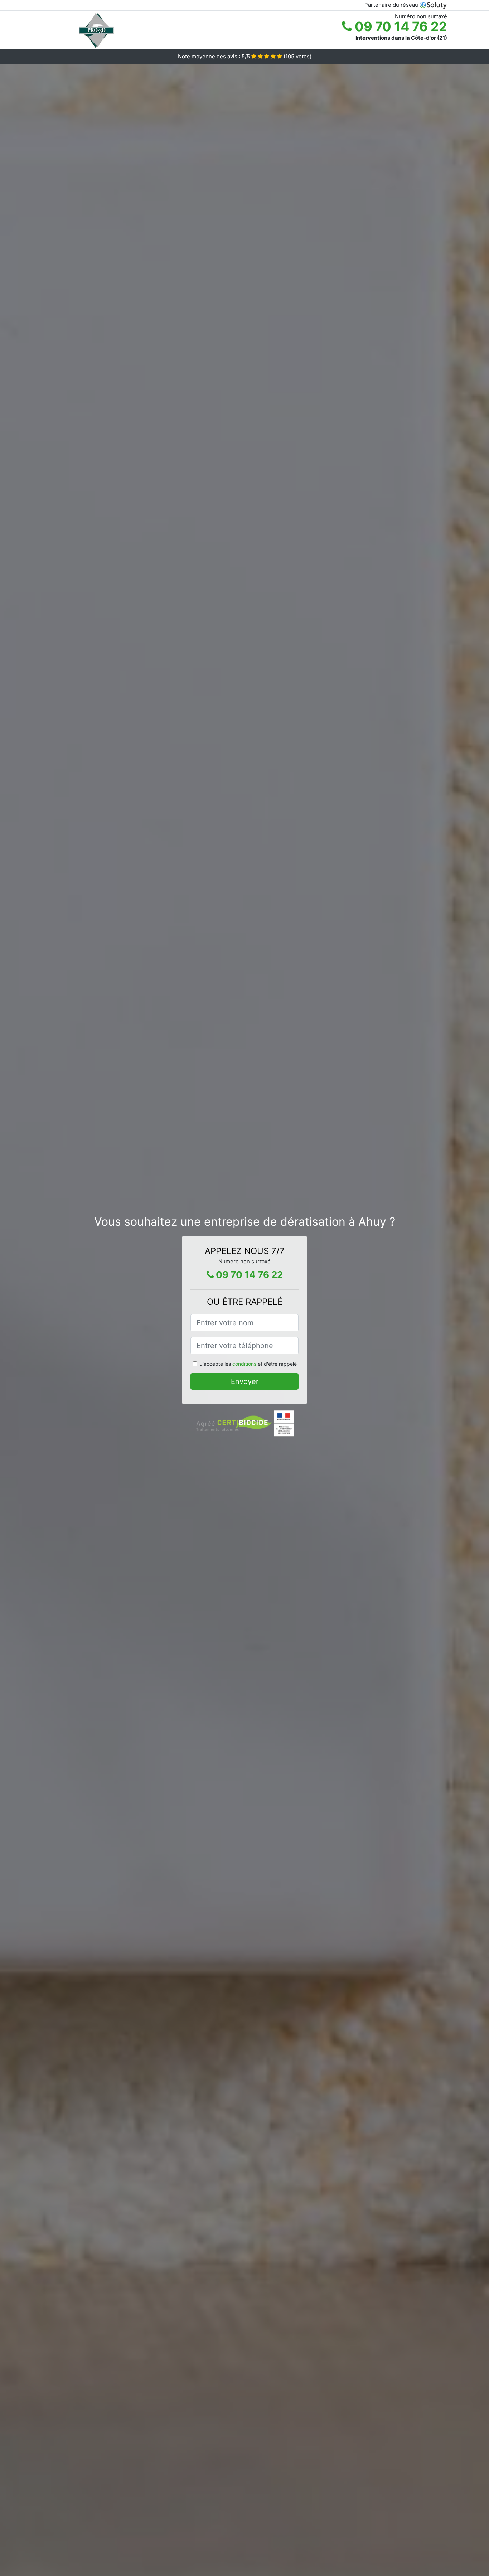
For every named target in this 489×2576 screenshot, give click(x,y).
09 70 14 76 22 (400, 26)
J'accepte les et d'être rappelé (248, 1364)
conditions (244, 1364)
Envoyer (245, 1381)
